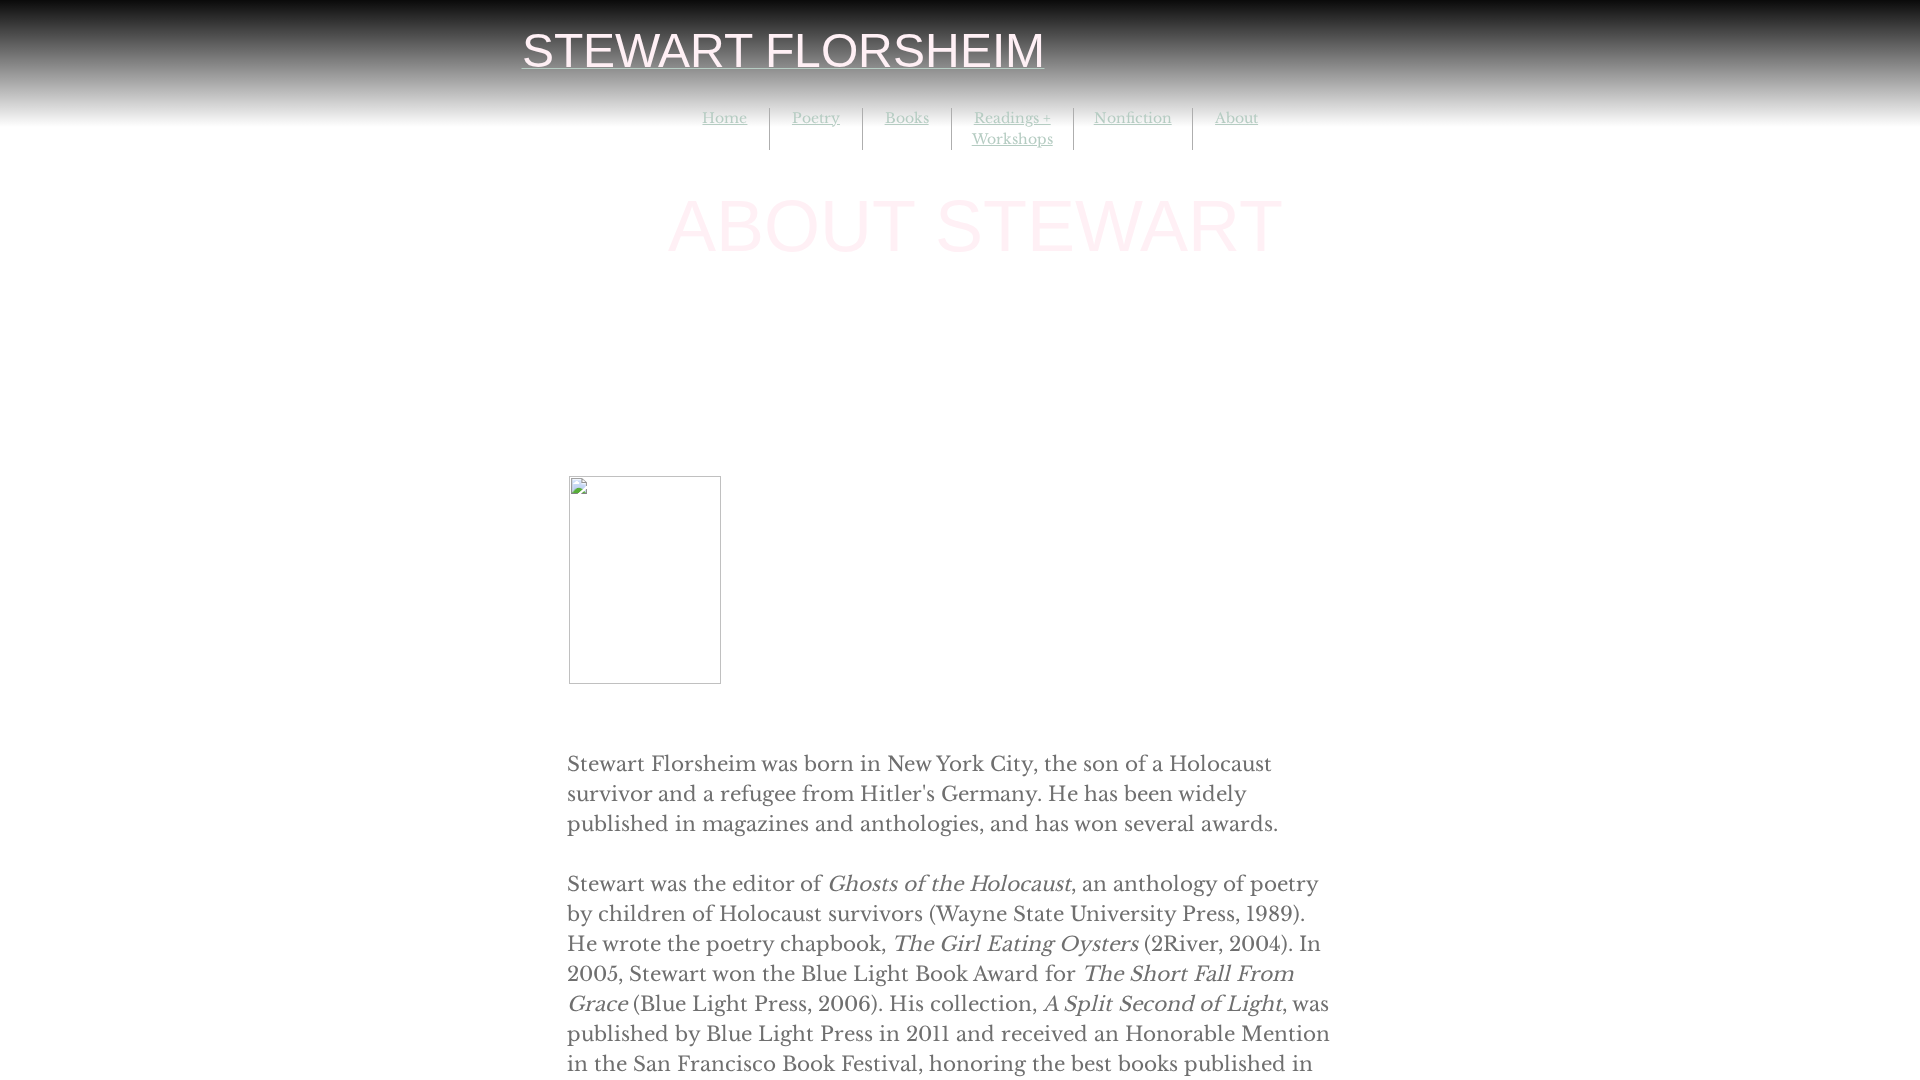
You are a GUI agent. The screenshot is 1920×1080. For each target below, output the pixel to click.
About (1236, 118)
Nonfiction (1133, 118)
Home (724, 118)
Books (907, 118)
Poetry (816, 118)
